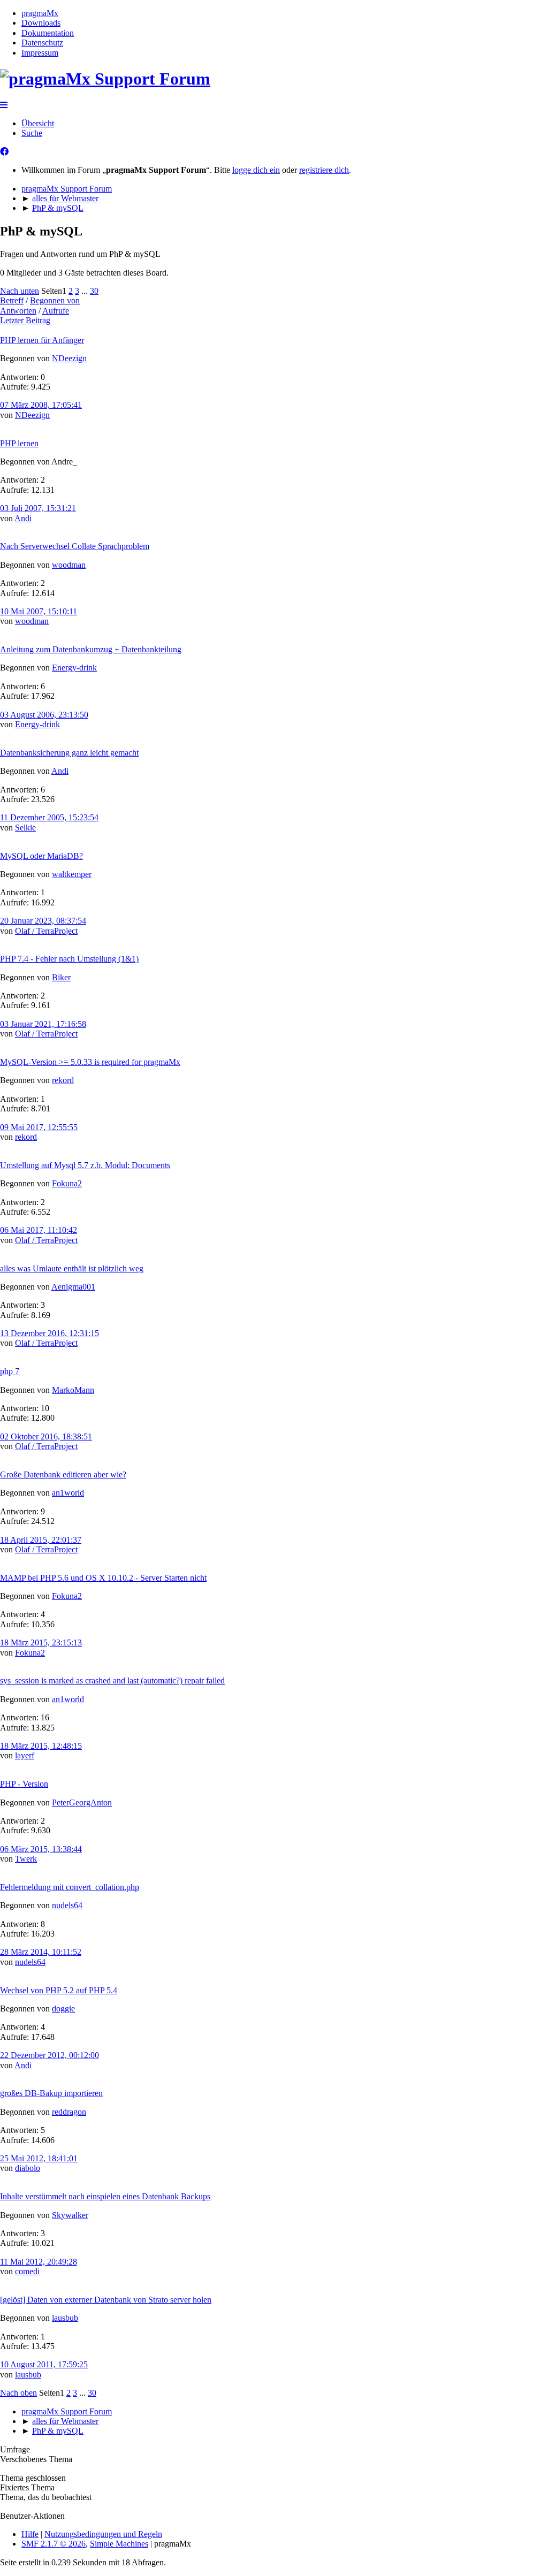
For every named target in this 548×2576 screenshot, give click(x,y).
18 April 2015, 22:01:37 (41, 1540)
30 (94, 291)
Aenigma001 (73, 1287)
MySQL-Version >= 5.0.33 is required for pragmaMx (90, 1062)
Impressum (40, 53)
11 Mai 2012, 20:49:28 (39, 2262)
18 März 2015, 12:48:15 (41, 1746)
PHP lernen (19, 443)
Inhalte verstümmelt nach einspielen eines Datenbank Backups (105, 2196)
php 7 (10, 1371)
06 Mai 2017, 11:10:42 (39, 1230)
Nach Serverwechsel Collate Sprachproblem (75, 546)
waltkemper (72, 874)
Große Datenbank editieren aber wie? (63, 1474)
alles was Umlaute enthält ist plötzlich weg (72, 1268)
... (86, 291)
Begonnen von (55, 300)
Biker (61, 977)
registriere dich (324, 170)
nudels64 (67, 1905)
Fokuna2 (67, 1183)
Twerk (26, 1859)
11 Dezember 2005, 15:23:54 (49, 817)
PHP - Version (24, 1784)
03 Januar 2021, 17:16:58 (43, 1024)
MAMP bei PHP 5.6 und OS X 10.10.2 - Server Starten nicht (103, 1578)
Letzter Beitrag (25, 320)
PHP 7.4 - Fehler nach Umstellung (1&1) (69, 959)
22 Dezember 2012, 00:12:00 (50, 2055)
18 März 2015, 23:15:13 (41, 1643)
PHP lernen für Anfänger (42, 340)
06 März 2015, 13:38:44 (41, 1849)
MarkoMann (73, 1390)
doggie (63, 2009)
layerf (25, 1755)
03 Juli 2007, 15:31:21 (38, 508)
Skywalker (70, 2215)
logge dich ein (256, 170)
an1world (68, 1493)
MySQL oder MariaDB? (41, 856)
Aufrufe (56, 311)
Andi (23, 518)
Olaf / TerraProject (46, 931)
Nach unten (20, 291)
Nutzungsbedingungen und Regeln (103, 2534)
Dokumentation (48, 33)
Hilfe (30, 2534)
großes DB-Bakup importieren (51, 2093)
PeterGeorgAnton (82, 1803)
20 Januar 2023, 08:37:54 (43, 921)
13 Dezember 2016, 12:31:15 (50, 1333)
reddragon (69, 2112)
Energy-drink (74, 668)
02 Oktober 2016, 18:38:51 (46, 1436)
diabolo (28, 2168)
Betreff (12, 300)
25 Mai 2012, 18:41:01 (39, 2158)
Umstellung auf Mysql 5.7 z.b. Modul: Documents (85, 1165)
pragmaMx (40, 13)
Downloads (41, 23)
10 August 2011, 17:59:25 (44, 2364)
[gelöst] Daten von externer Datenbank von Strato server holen (106, 2300)
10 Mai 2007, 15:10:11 (39, 611)
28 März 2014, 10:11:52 (41, 1952)
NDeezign (69, 358)
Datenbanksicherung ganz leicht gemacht (69, 753)
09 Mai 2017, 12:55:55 (39, 1127)
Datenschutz (42, 43)
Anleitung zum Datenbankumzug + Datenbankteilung (91, 649)
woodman (69, 565)
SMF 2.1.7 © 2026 (54, 2544)
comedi (27, 2271)
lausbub (65, 2318)
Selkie (25, 828)
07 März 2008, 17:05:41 (41, 405)
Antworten (18, 311)
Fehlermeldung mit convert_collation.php (70, 1887)
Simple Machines (119, 2544)
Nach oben (18, 2393)
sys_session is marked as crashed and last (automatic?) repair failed (112, 1681)
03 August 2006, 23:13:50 (44, 715)
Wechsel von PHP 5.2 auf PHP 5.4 (59, 1990)
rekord (63, 1080)
